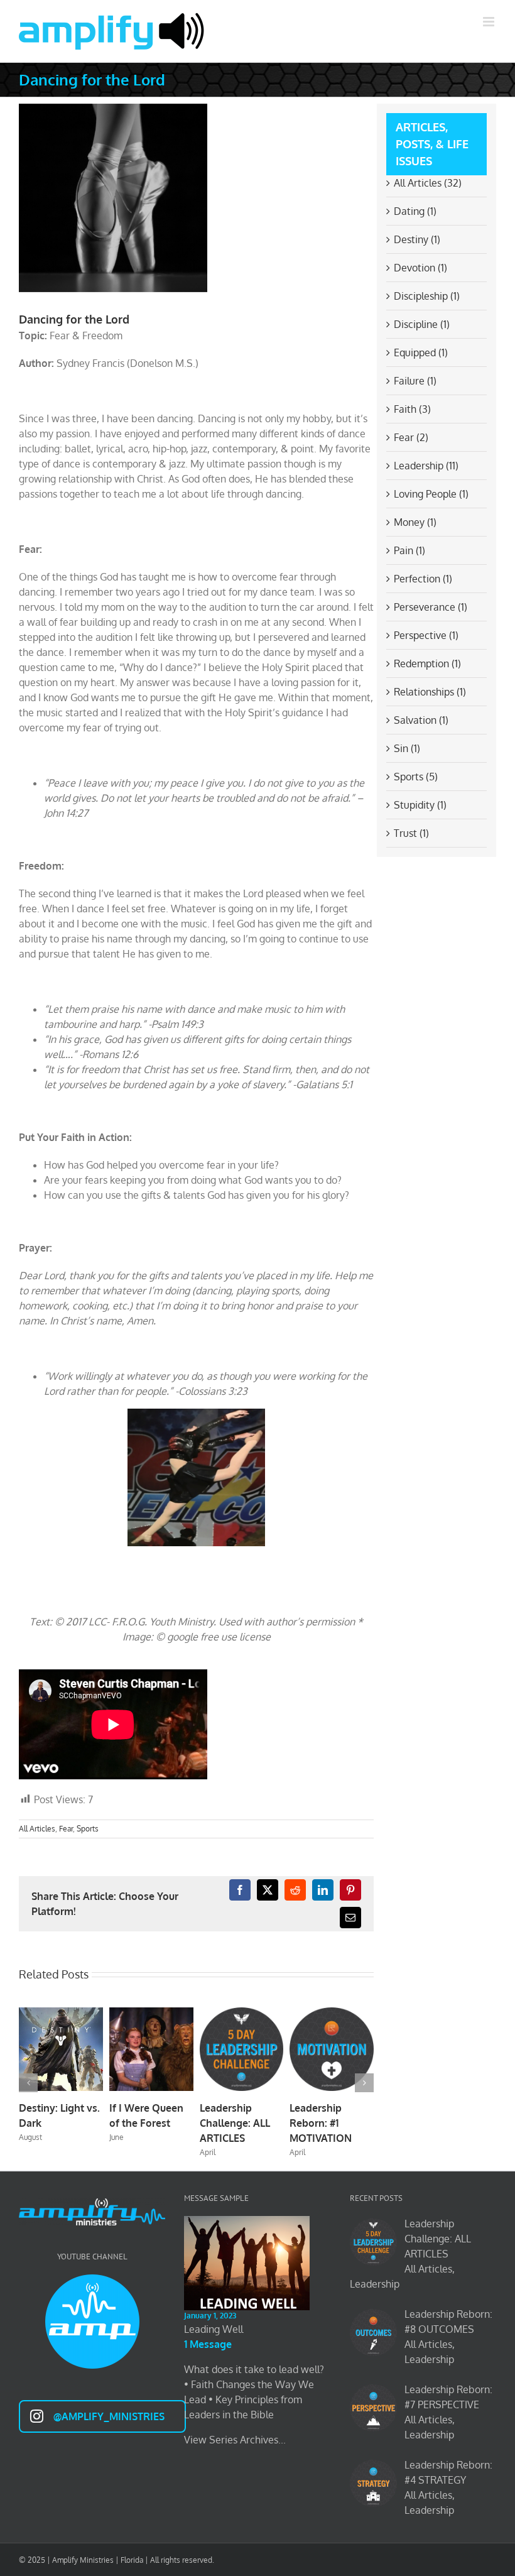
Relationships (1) (430, 692)
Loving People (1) (431, 494)
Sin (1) (407, 748)
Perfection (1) (423, 579)
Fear (66, 1829)
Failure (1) (415, 381)
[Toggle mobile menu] (490, 22)
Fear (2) (411, 437)
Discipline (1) (422, 324)
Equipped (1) (421, 352)
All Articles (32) (428, 183)
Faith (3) (412, 409)
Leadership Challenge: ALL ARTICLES (235, 2123)
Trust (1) (411, 833)
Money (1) (415, 522)
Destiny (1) (417, 239)
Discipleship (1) (427, 296)
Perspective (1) (426, 635)
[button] (28, 2083)
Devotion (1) (420, 268)
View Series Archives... (235, 2440)
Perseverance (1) (431, 607)
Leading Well (214, 2329)
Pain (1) (409, 550)
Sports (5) (416, 777)
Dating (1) (415, 211)
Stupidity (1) (420, 805)
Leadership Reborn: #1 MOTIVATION (321, 2123)
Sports (88, 1829)
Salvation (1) (421, 720)
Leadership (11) (426, 466)
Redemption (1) (427, 663)
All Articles (37, 1829)
